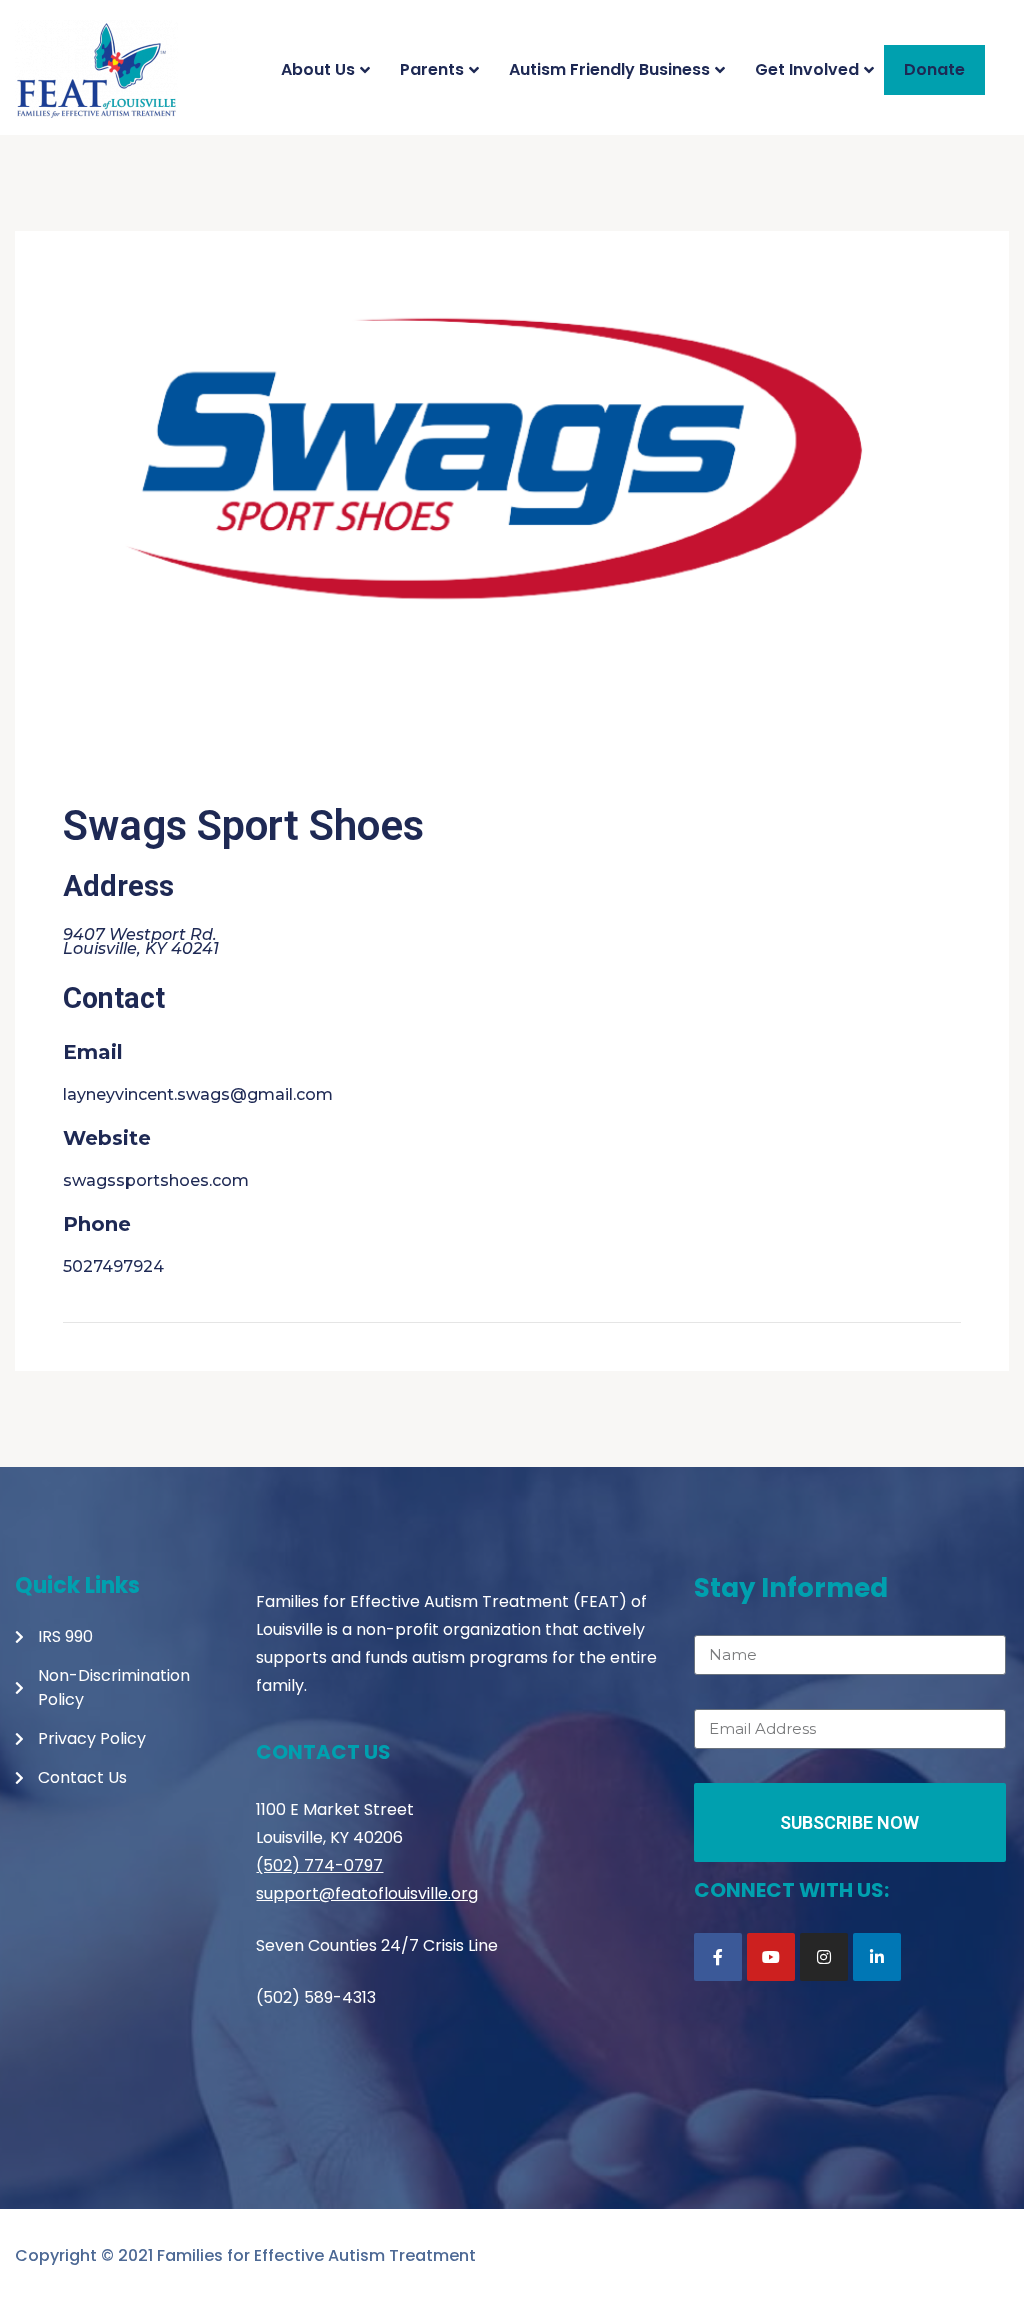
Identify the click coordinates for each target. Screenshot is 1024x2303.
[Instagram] (824, 1957)
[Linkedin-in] (877, 1957)
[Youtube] (771, 1957)
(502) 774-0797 (319, 1865)
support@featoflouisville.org (367, 1893)
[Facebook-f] (718, 1957)
